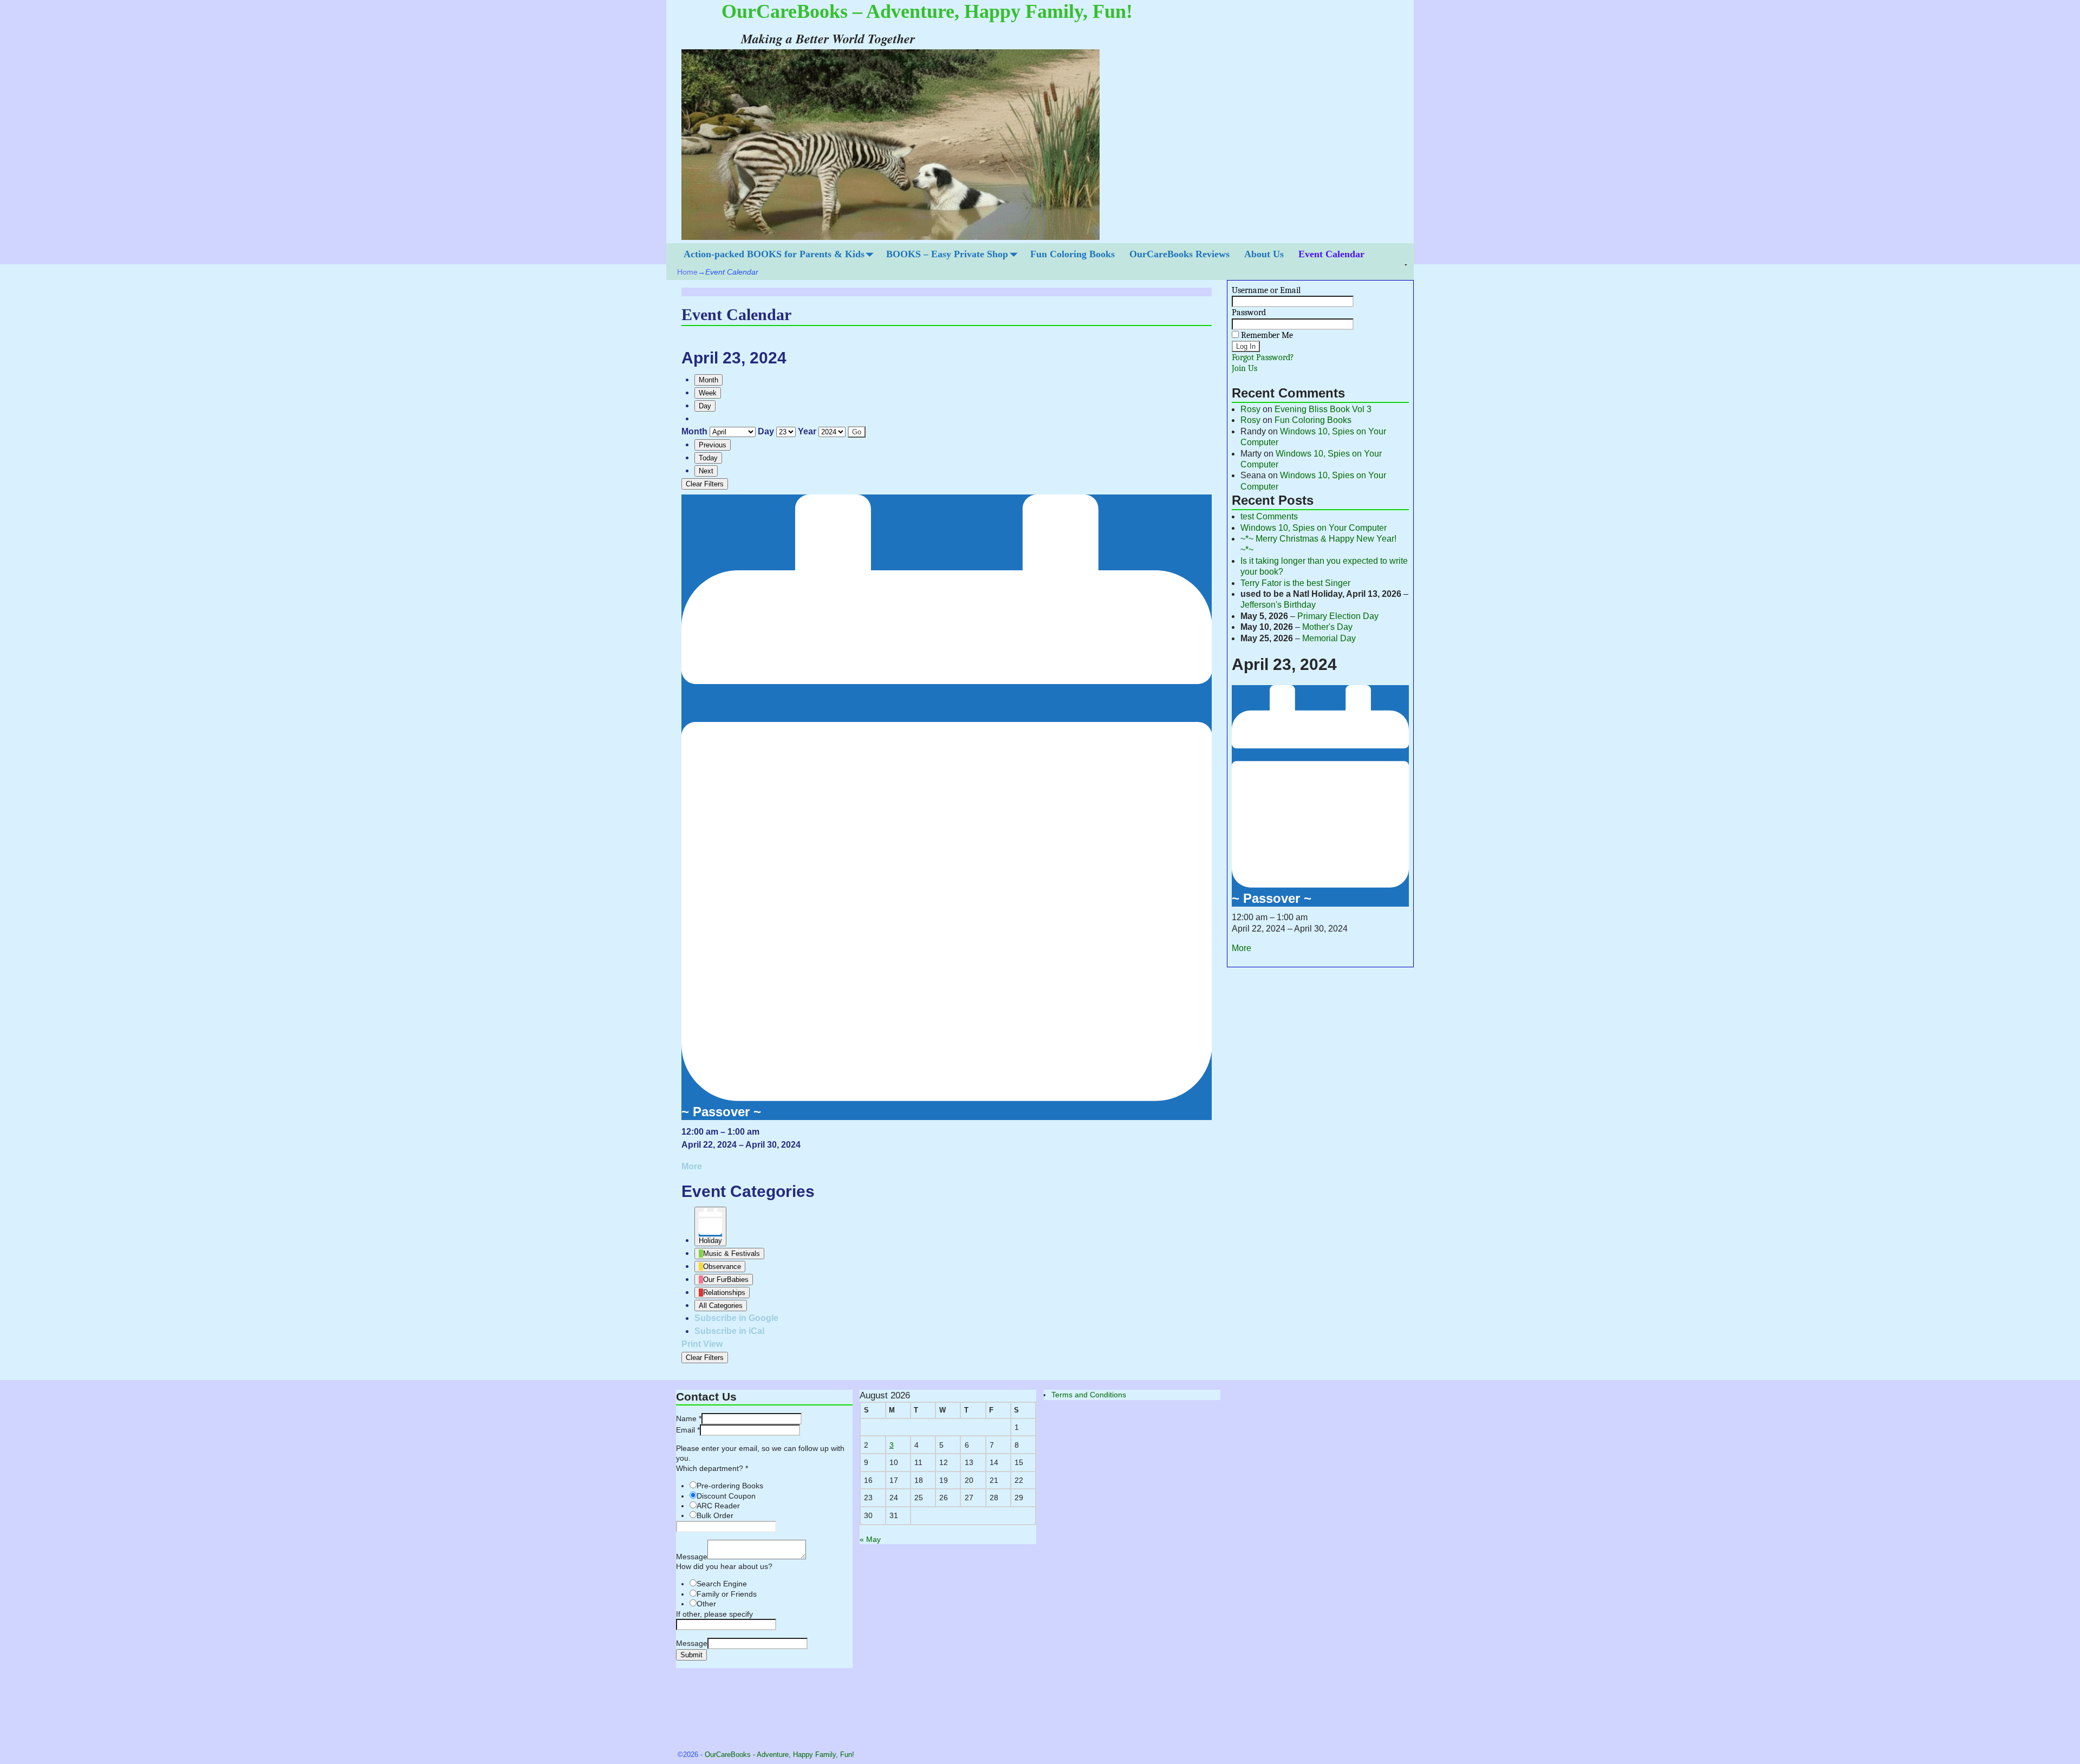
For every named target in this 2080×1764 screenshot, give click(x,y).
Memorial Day (1329, 638)
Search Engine (722, 1584)
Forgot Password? (1263, 357)
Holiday (710, 1241)
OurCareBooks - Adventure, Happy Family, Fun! (779, 1755)
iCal (729, 1331)
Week (708, 393)
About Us (1264, 254)
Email (688, 1430)
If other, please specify (714, 1614)
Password (1249, 313)
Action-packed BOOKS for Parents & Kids (774, 254)
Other (706, 1604)
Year (807, 431)
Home (687, 272)
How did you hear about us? (724, 1566)
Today (708, 458)
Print (702, 1344)
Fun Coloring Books (1072, 254)
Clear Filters (705, 484)
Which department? (712, 1468)
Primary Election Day (1338, 616)
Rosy (1250, 409)
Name (689, 1418)
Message (692, 1557)
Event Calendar (1331, 254)
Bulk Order (715, 1515)
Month (708, 380)
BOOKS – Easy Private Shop (947, 254)
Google (736, 1318)
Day (705, 406)
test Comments (1269, 516)
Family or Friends (727, 1594)
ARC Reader (718, 1506)
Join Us (1244, 368)
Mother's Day (1327, 627)
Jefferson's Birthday (1278, 605)
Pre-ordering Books (730, 1486)
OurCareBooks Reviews (1179, 254)
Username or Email (1266, 290)
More (692, 1166)
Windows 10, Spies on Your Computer (1314, 528)
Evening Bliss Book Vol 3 (1323, 409)
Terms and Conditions (1089, 1395)
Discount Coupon (726, 1496)
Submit (691, 1655)
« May (870, 1539)
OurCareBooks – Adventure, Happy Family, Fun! (927, 11)
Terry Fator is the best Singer (1295, 583)
